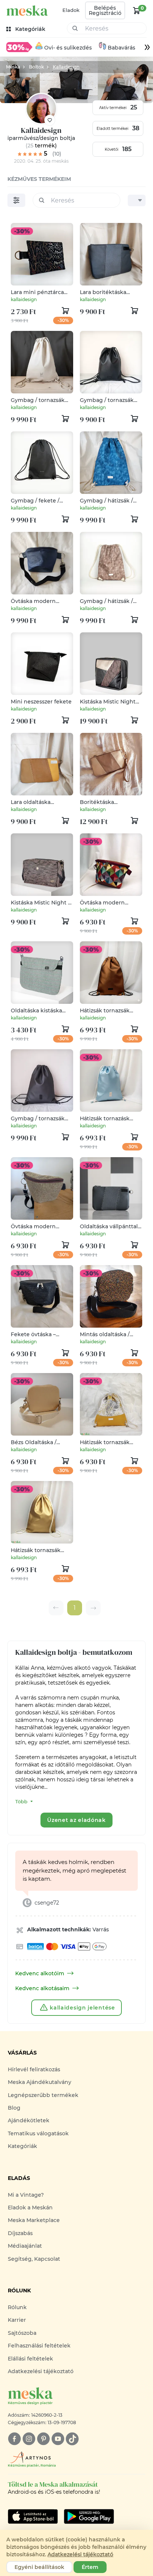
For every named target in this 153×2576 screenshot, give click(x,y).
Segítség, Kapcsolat (34, 2259)
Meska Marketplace (34, 2220)
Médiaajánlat (25, 2246)
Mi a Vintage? (26, 2195)
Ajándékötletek (29, 2120)
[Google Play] (33, 2516)
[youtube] (58, 2439)
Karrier (17, 2320)
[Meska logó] (27, 11)
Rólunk (17, 2307)
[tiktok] (72, 2439)
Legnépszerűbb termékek (43, 2095)
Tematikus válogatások (38, 2133)
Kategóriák (22, 2146)
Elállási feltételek (30, 2359)
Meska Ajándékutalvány (40, 2082)
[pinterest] (43, 2439)
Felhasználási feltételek (39, 2346)
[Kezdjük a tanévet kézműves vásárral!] (19, 47)
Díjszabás (20, 2233)
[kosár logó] (137, 10)
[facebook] (14, 2439)
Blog (14, 2108)
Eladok (71, 10)
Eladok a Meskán (30, 2208)
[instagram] (29, 2439)
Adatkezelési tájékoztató (41, 2371)
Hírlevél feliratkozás (34, 2069)
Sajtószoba (22, 2333)
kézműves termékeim (39, 179)
